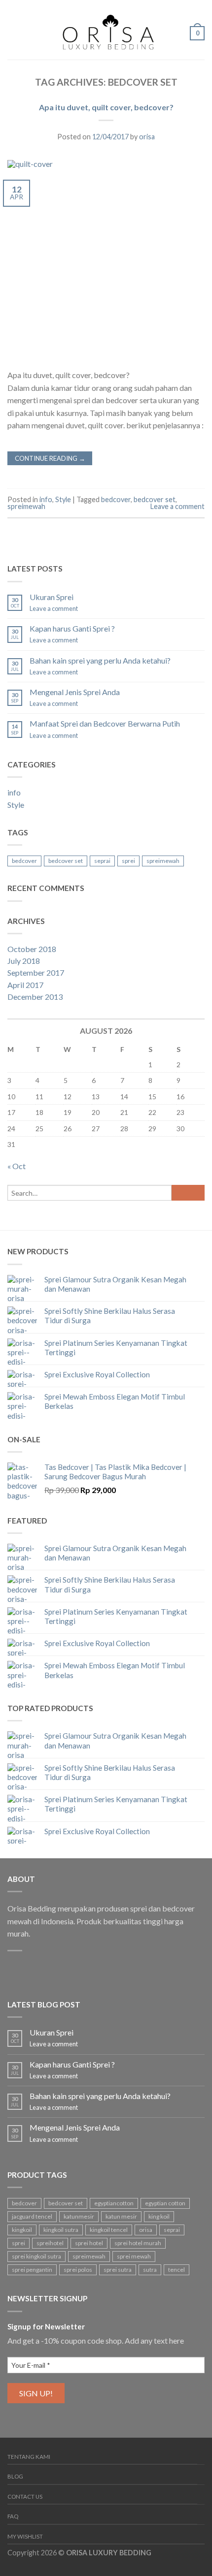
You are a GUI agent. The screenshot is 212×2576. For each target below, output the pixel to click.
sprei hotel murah (138, 2243)
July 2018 (24, 961)
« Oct (17, 1166)
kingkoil (22, 2230)
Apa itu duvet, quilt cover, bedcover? (106, 107)
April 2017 (25, 985)
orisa (147, 137)
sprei (128, 861)
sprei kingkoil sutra (36, 2256)
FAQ (13, 2516)
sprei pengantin (32, 2270)
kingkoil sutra (61, 2230)
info (46, 499)
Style (63, 499)
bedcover (116, 499)
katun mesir (121, 2216)
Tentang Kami (29, 2457)
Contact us (25, 2496)
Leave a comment (177, 506)
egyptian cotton (165, 2203)
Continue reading (50, 458)
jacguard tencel (32, 2216)
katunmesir (79, 2216)
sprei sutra (118, 2270)
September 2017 (36, 972)
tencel (177, 2270)
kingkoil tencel (109, 2230)
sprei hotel (89, 2243)
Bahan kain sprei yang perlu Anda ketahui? (100, 660)
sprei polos (78, 2270)
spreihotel (50, 2243)
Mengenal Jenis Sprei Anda (75, 692)
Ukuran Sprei (52, 597)
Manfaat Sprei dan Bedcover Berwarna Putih (105, 723)
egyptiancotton (114, 2203)
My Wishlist (25, 2536)
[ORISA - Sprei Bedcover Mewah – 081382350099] (106, 30)
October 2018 (32, 949)
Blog (15, 2476)
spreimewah (26, 506)
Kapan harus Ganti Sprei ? (72, 628)
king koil (159, 2216)
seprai (102, 861)
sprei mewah (134, 2256)
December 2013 (35, 997)
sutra (150, 2270)
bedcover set (155, 499)
